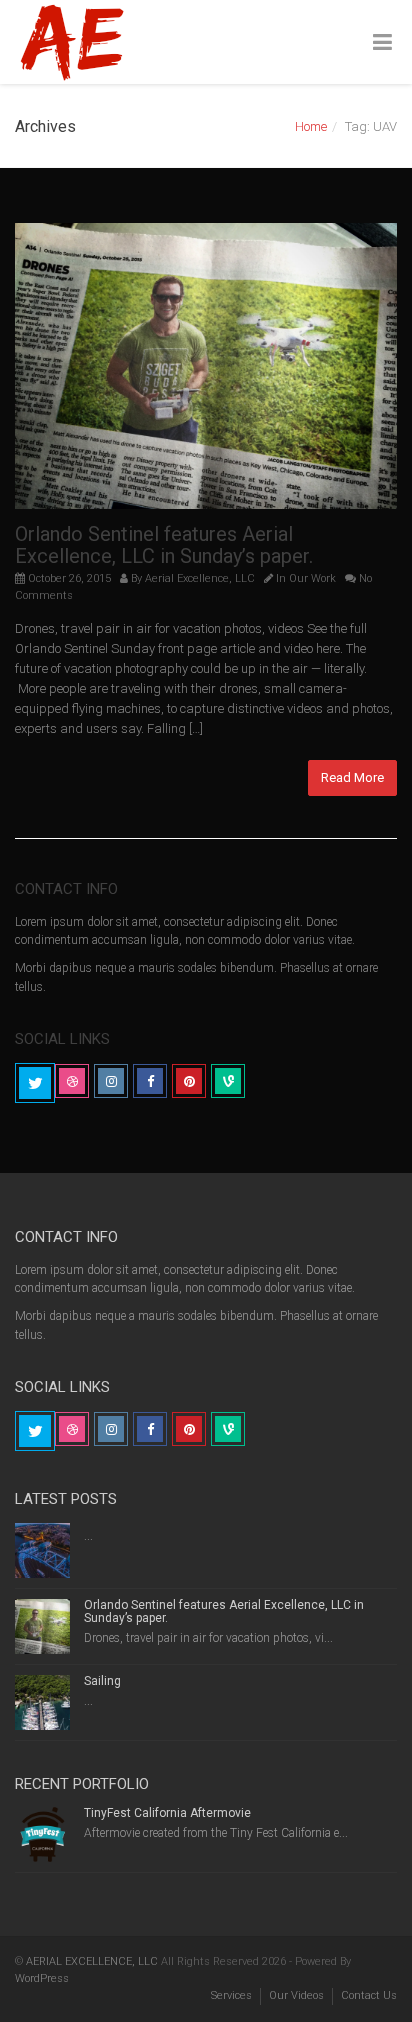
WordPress (42, 1978)
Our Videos (296, 1995)
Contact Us (369, 1995)
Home (311, 126)
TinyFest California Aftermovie (167, 1813)
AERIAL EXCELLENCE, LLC (92, 1961)
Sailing (102, 1681)
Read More (352, 777)
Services (231, 1995)
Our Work (312, 578)
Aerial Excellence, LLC (200, 578)
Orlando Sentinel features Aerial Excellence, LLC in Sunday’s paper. (164, 545)
